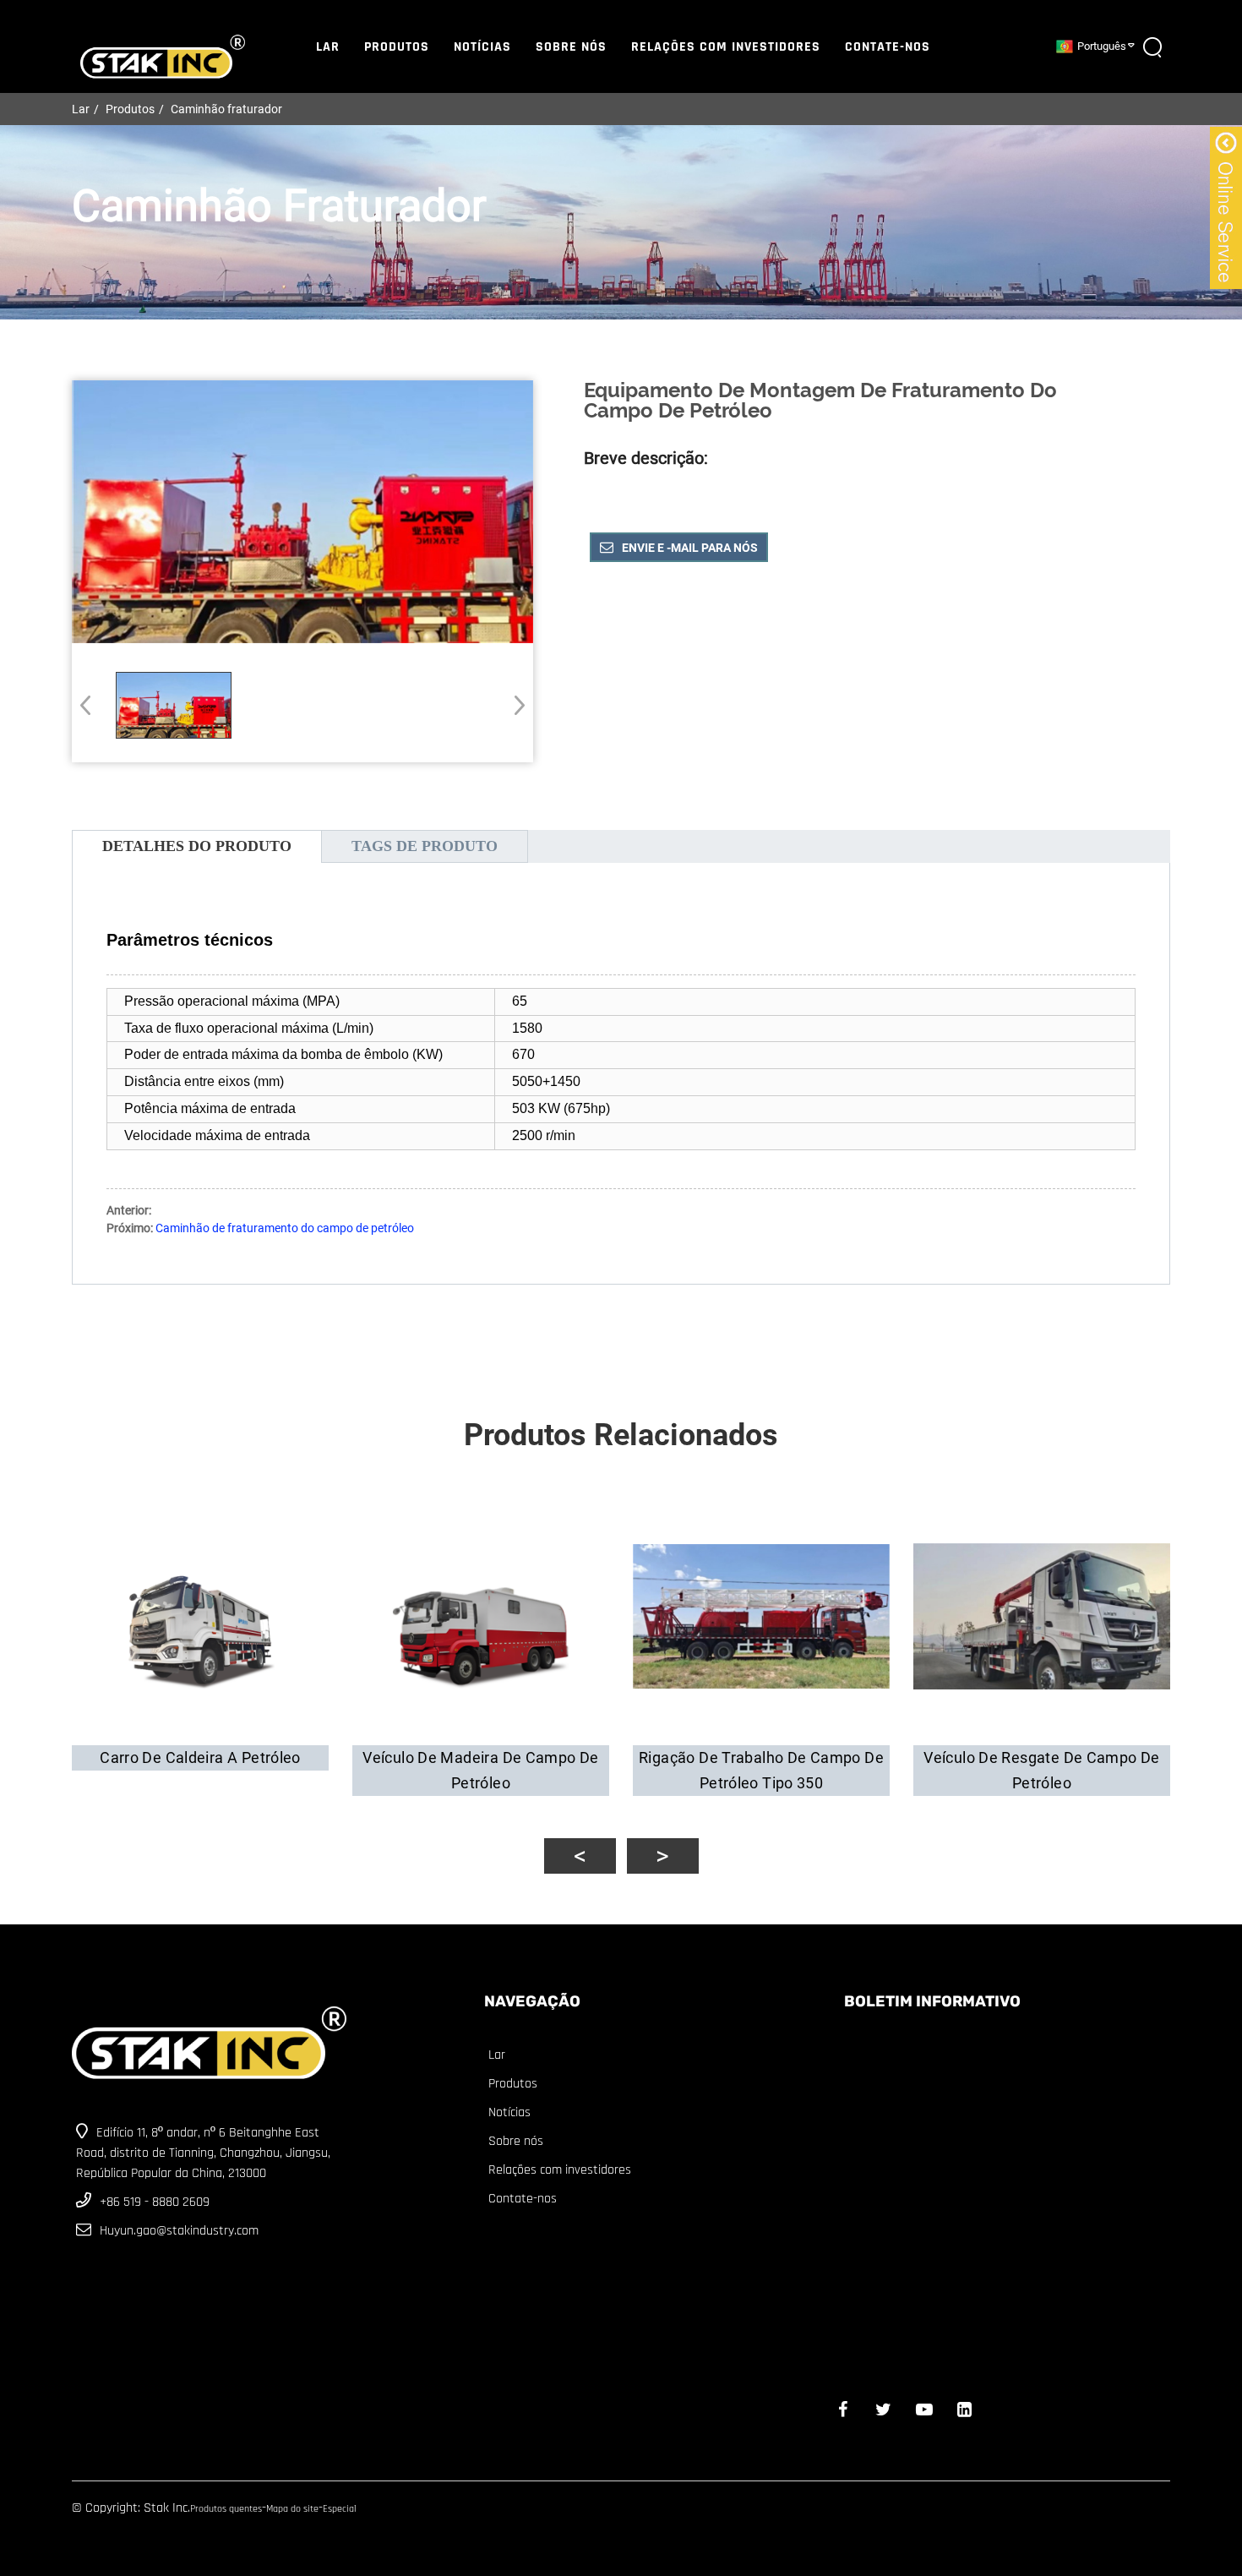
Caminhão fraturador (226, 109)
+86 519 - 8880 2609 (155, 2202)
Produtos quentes (226, 2509)
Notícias (482, 47)
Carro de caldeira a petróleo (200, 1757)
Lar (328, 47)
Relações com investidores (726, 47)
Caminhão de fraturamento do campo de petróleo (285, 1228)
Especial (340, 2509)
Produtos (397, 47)
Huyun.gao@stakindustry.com (179, 2231)
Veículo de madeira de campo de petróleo (480, 1770)
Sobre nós (571, 47)
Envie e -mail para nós (690, 548)
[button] (514, 705)
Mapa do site (292, 2509)
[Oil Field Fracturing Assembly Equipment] (174, 705)
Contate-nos (888, 47)
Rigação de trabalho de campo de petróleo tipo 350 (761, 1770)
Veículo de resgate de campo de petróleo (1041, 1770)
